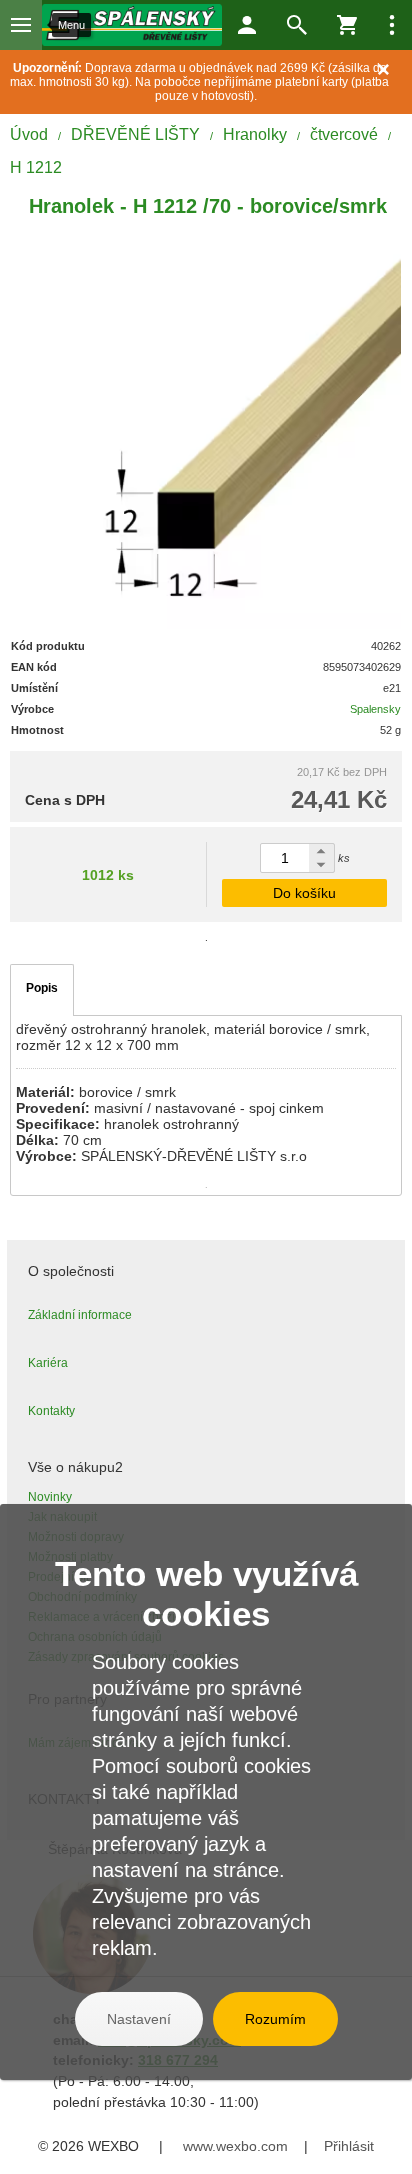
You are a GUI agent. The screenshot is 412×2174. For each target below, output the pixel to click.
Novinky (50, 1497)
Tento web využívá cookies (206, 1593)
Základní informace (80, 1315)
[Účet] (247, 25)
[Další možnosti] (392, 25)
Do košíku (304, 893)
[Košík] (347, 25)
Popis (42, 988)
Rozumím (275, 2019)
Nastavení (139, 2019)
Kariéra (48, 1363)
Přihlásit (349, 2146)
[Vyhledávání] (297, 25)
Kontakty (51, 1411)
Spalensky (375, 709)
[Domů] (132, 25)
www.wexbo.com (235, 2146)
